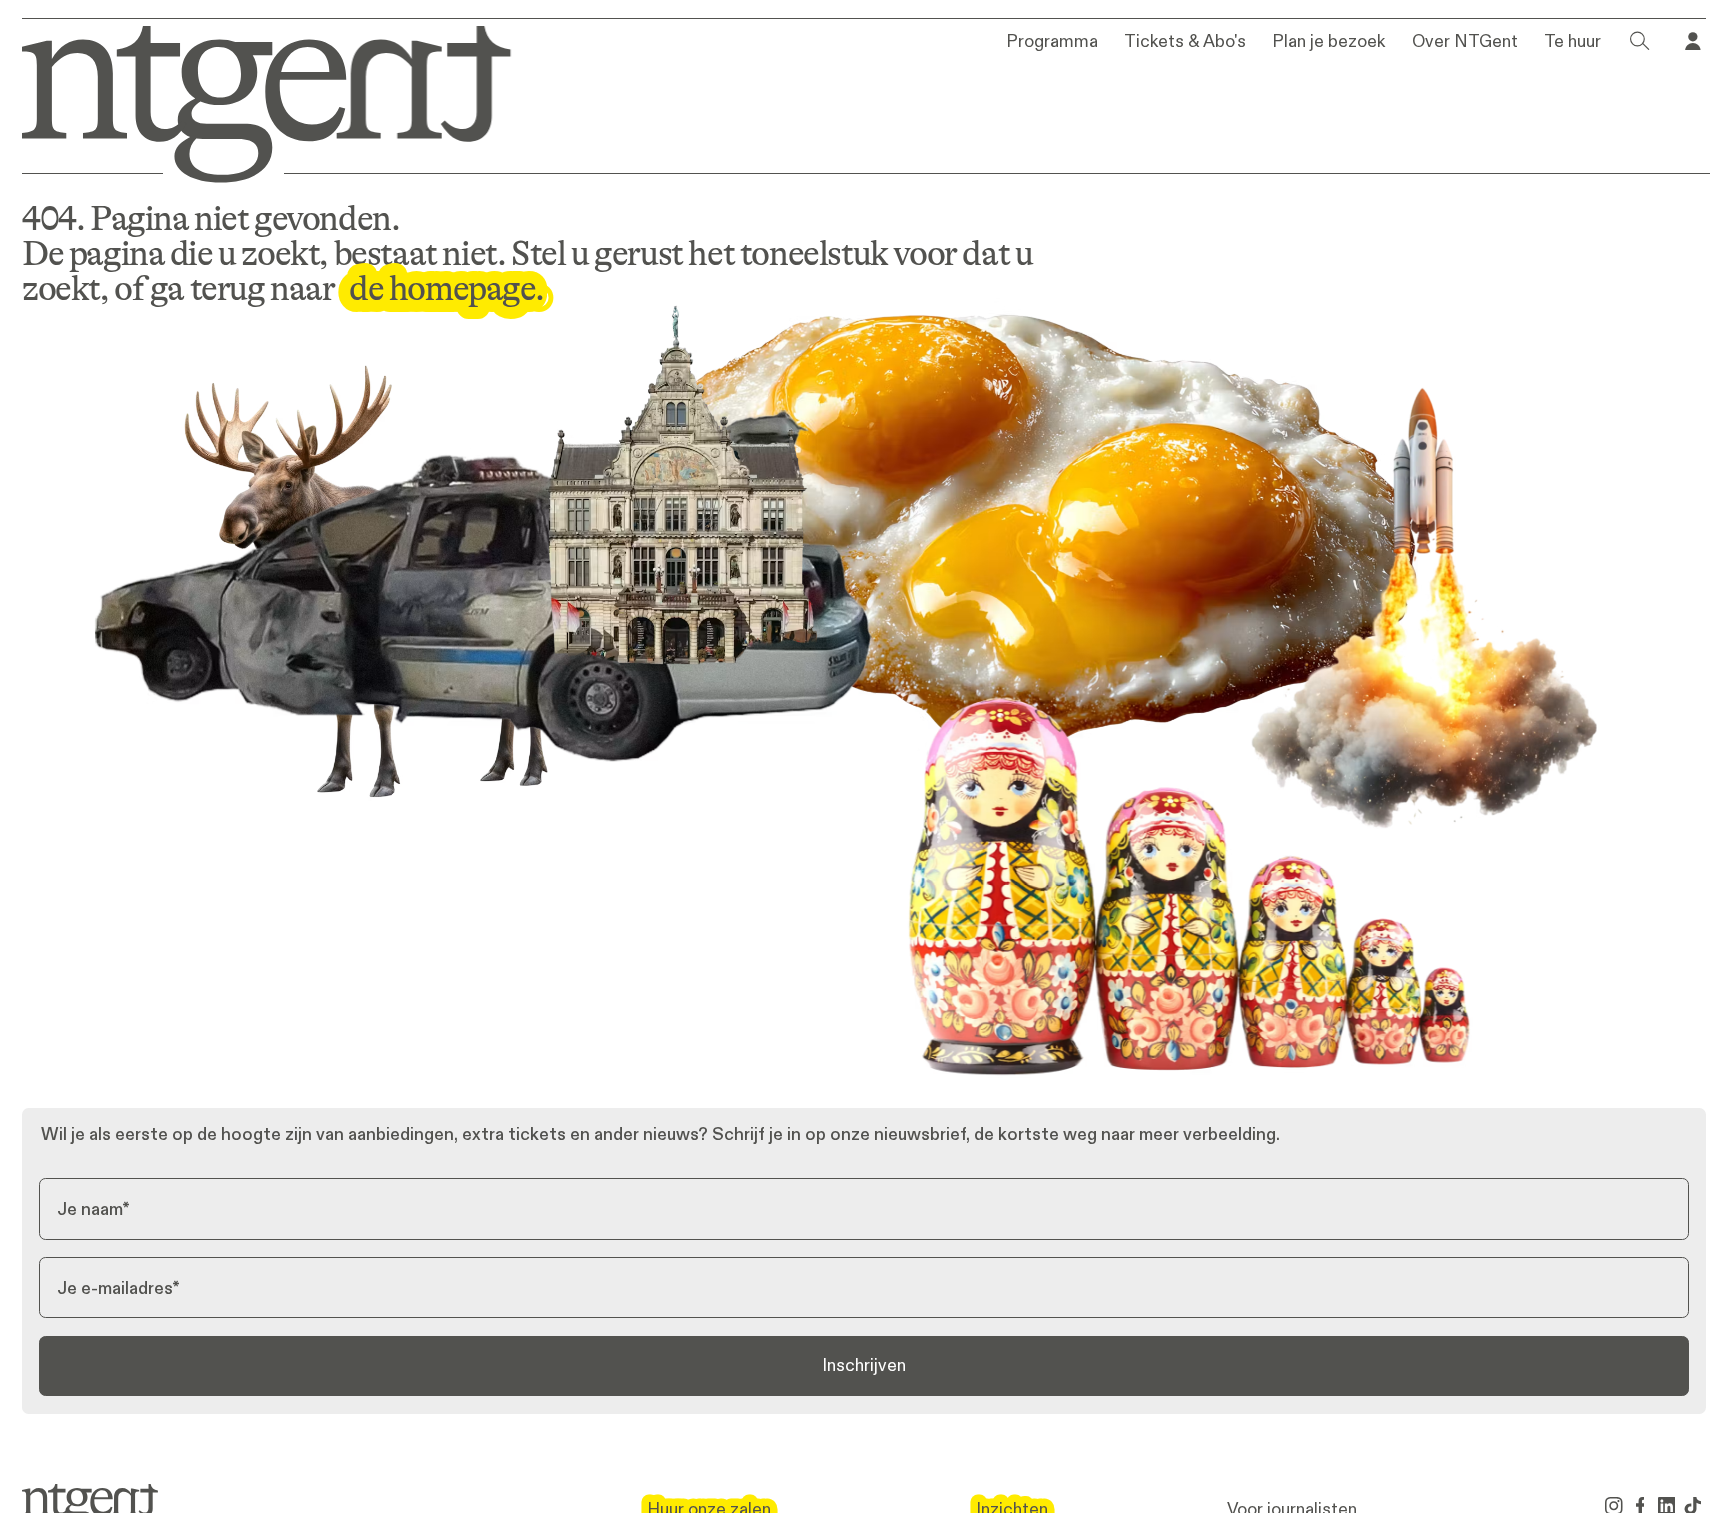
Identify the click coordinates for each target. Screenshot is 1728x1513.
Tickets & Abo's (1185, 42)
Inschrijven (864, 1365)
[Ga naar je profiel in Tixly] (1693, 41)
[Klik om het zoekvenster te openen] (1640, 41)
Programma (1052, 42)
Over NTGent (1465, 42)
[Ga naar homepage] (251, 100)
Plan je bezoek (1328, 42)
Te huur (1572, 42)
